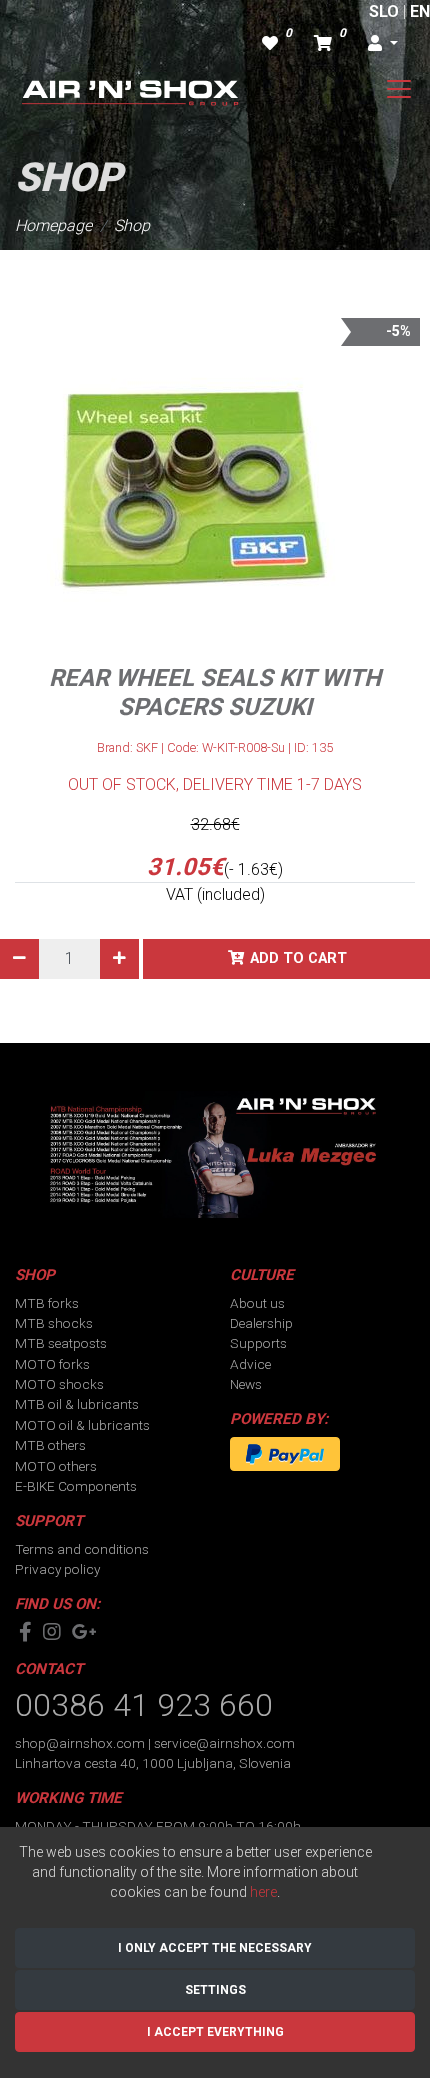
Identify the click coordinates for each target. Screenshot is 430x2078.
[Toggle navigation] (399, 89)
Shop (132, 225)
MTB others (50, 1445)
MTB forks (47, 1303)
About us (257, 1303)
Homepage (53, 225)
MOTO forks (52, 1364)
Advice (250, 1364)
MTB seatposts (61, 1343)
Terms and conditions (82, 1549)
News (246, 1384)
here (263, 1892)
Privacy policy (57, 1569)
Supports (258, 1343)
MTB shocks (54, 1323)
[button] (383, 44)
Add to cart (298, 958)
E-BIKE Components (76, 1486)
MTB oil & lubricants (77, 1404)
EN (420, 11)
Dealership (261, 1323)
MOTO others (56, 1466)
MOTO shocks (59, 1384)
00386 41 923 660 (144, 1705)
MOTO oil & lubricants (82, 1425)
